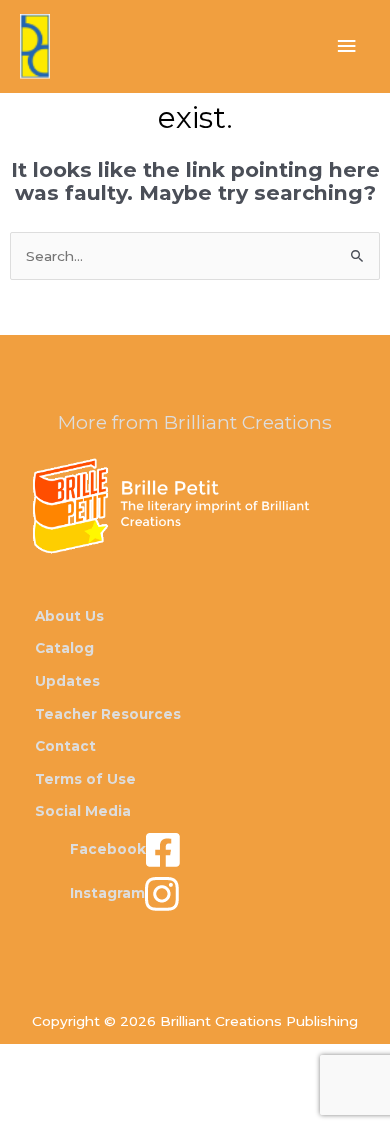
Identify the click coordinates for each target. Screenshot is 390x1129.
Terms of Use (85, 779)
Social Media (83, 811)
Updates (67, 681)
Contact (65, 746)
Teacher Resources (108, 714)
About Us (69, 616)
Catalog (64, 648)
